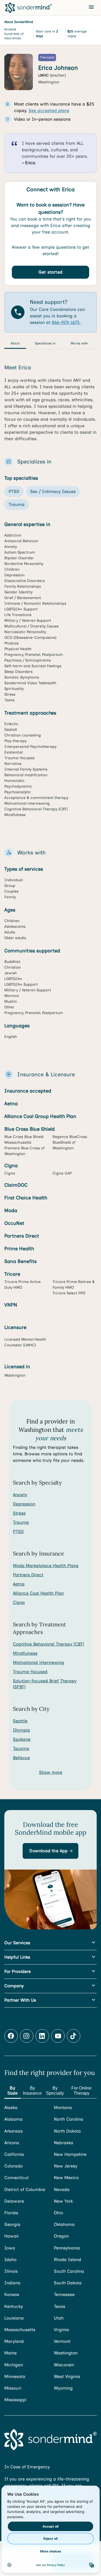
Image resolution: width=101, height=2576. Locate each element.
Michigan (14, 2365)
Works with (79, 343)
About (15, 343)
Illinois (11, 2271)
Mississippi (15, 2400)
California (14, 2154)
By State (13, 2091)
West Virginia (67, 2376)
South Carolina (69, 2271)
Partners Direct (28, 1575)
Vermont (62, 2341)
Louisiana (14, 2318)
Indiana (12, 2283)
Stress (19, 1513)
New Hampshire (70, 2154)
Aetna (19, 1584)
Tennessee (64, 2294)
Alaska (11, 2108)
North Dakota (67, 2131)
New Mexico (66, 2178)
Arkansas (13, 2131)
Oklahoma (64, 2224)
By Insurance (32, 2091)
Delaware (14, 2201)
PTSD (18, 1532)
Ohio (58, 2213)
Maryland (14, 2341)
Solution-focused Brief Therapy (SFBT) (45, 1684)
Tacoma (21, 1748)
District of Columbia (25, 2190)
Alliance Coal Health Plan (38, 1593)
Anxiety (20, 1495)
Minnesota (15, 2376)
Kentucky (14, 2306)
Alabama (13, 2119)
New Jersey (66, 2166)
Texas (60, 2306)
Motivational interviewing (39, 1662)
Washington (66, 2353)
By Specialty (55, 2091)
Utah (59, 2318)
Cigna (19, 1602)
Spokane (22, 1739)
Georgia (12, 2224)
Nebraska (64, 2143)
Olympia (21, 1730)
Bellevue (21, 1758)
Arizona (12, 2143)
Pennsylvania (67, 2248)
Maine (11, 2353)
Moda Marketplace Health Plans (46, 1566)
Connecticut (17, 2178)
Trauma (21, 1522)
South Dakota (68, 2283)
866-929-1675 (66, 322)
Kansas (12, 2294)
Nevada (62, 2190)
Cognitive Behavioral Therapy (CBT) (48, 1644)
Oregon (61, 2236)
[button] (50, 1851)
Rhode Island (67, 2260)
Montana (63, 2108)
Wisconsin (64, 2365)
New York (63, 2201)
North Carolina (69, 2119)
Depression (24, 1504)
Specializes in (45, 343)
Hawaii (11, 2236)
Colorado (13, 2166)
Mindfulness (25, 1653)
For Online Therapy (81, 2091)
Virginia (61, 2330)
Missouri (13, 2388)
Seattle (20, 1721)
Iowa (10, 2248)
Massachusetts (20, 2330)
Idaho (10, 2260)
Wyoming (63, 2388)
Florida (11, 2213)
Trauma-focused (30, 1672)
